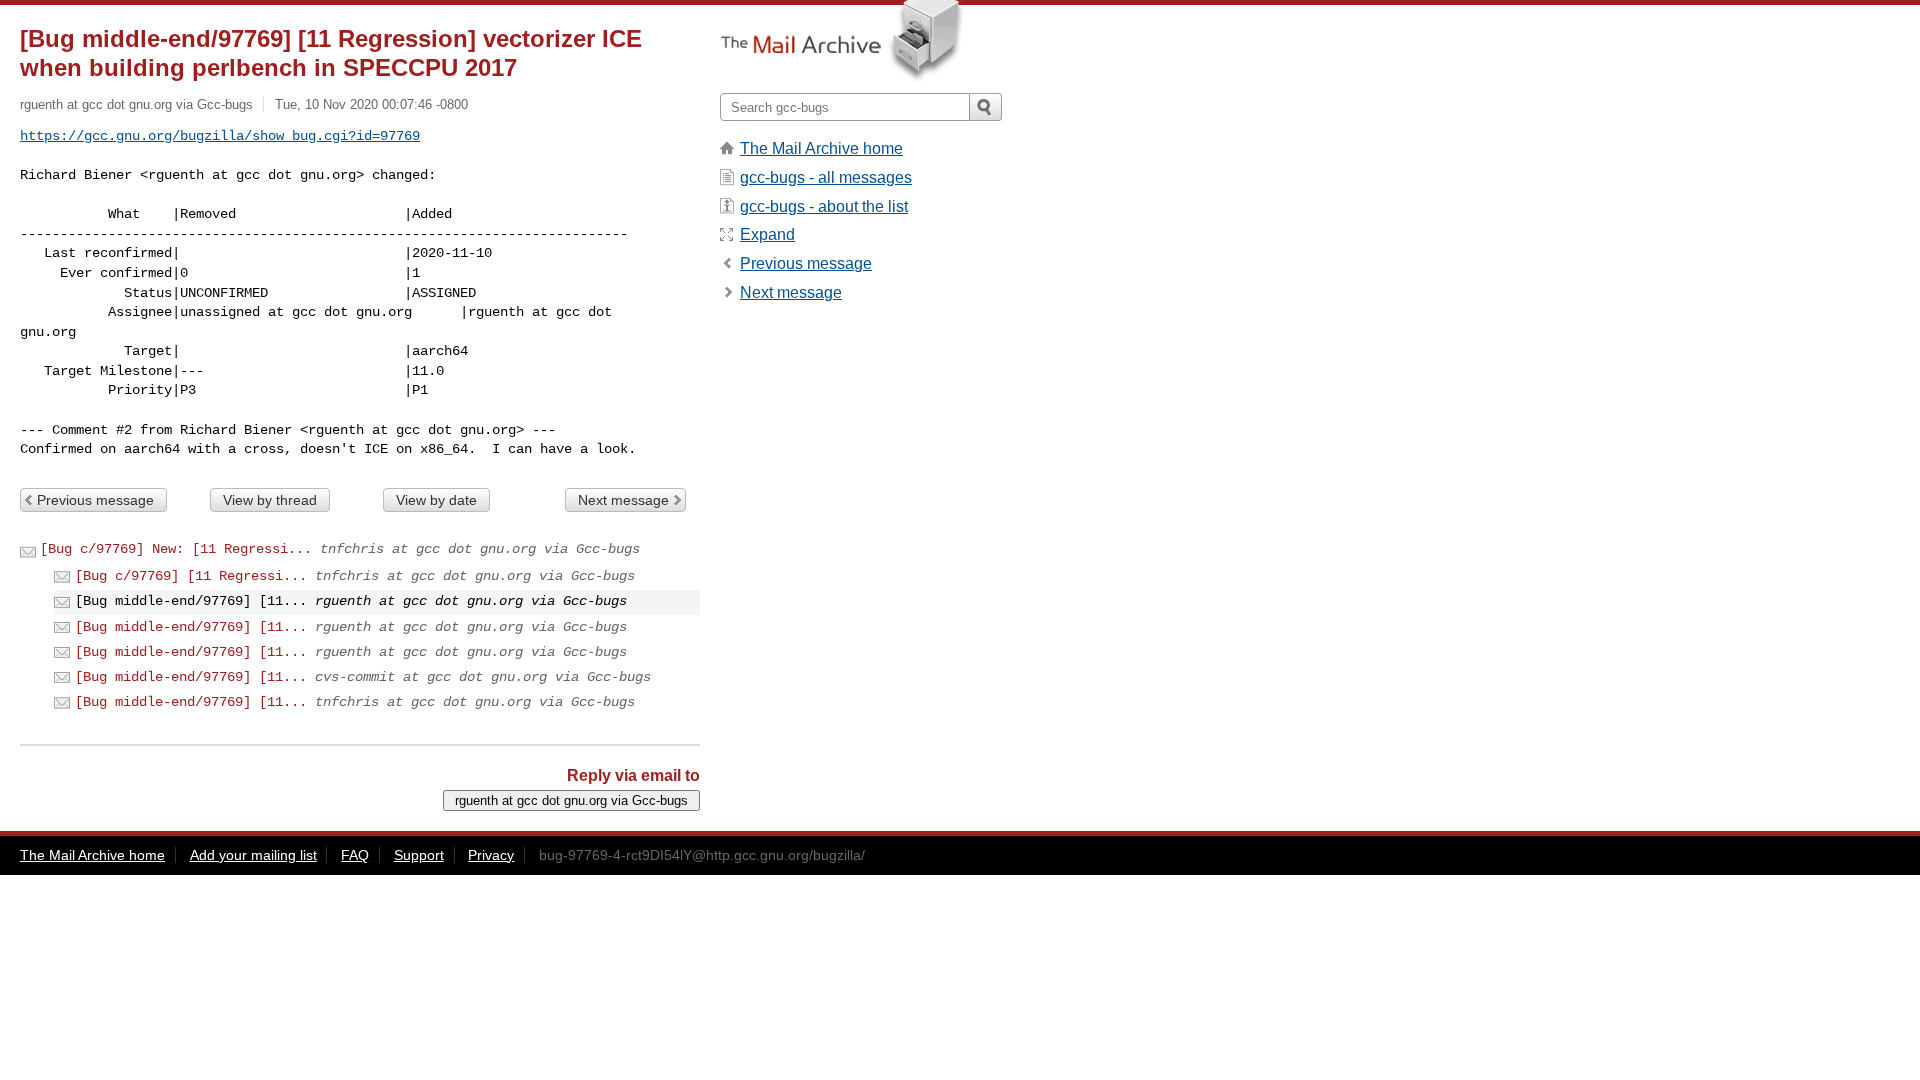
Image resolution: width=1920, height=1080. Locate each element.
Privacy (491, 855)
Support (419, 855)
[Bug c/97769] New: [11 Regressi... (176, 549)
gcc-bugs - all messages (826, 177)
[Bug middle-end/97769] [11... (191, 627)
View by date (436, 500)
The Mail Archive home (821, 148)
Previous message (95, 500)
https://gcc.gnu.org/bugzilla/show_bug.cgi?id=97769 (220, 136)
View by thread (270, 500)
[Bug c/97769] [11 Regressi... (191, 576)
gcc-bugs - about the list (824, 206)
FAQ (355, 855)
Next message (623, 500)
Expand (767, 234)
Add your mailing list (253, 855)
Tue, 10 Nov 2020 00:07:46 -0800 (371, 104)
